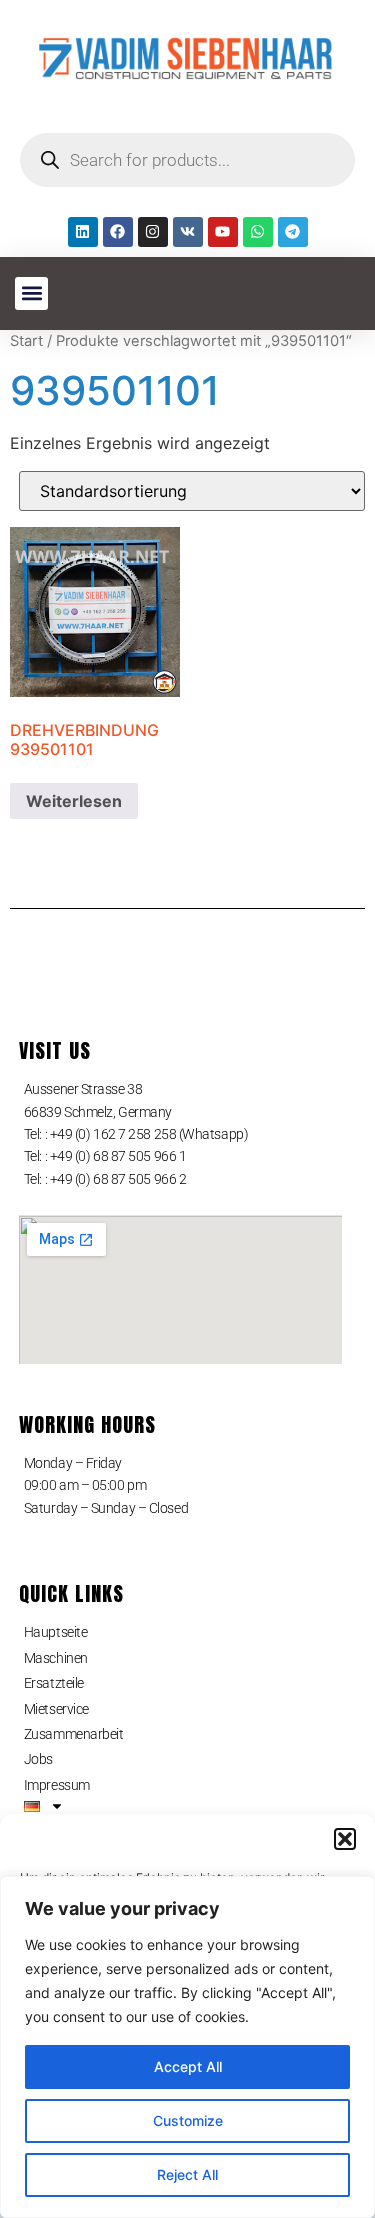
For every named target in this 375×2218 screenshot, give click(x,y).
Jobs (38, 1759)
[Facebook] (118, 232)
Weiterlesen (74, 801)
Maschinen (56, 1658)
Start (26, 341)
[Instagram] (153, 232)
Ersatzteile (54, 1683)
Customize (188, 2120)
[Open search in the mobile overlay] (187, 160)
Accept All (188, 2066)
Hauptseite (56, 1632)
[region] (187, 2047)
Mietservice (56, 1709)
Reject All (187, 2174)
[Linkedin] (83, 232)
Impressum (57, 1785)
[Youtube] (223, 232)
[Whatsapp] (258, 232)
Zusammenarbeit (74, 1734)
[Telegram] (293, 232)
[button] (345, 1839)
